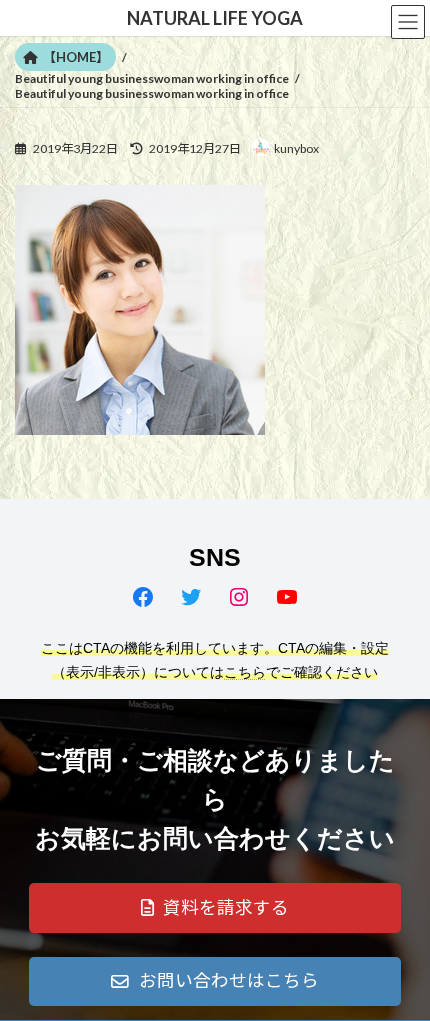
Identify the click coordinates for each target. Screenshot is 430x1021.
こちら (245, 672)
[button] (215, 908)
